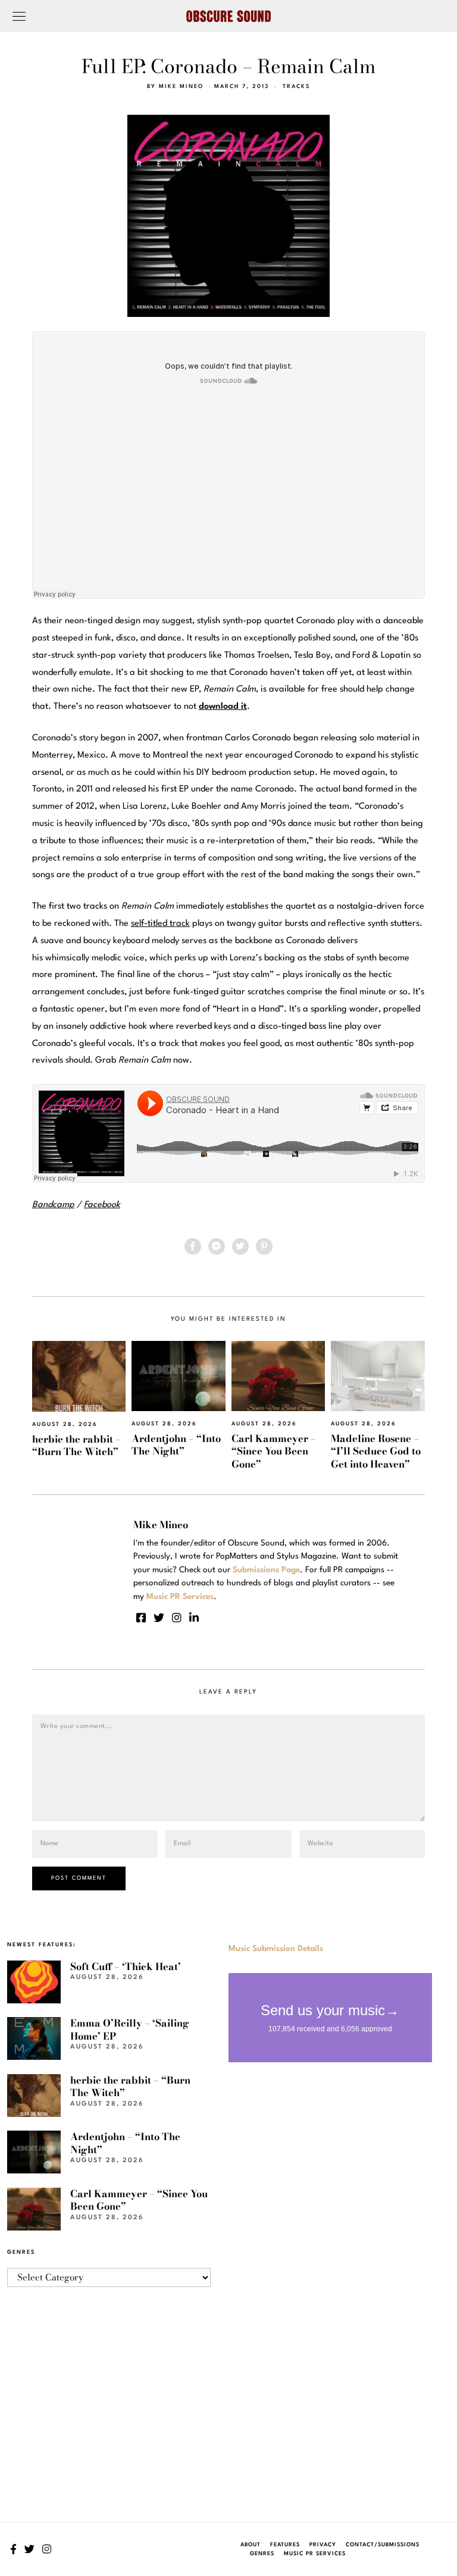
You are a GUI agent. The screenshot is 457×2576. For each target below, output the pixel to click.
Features (285, 2545)
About (251, 2545)
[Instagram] (177, 1617)
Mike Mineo (181, 87)
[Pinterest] (264, 1246)
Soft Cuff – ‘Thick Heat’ (126, 1966)
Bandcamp (53, 1205)
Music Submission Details (276, 1949)
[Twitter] (240, 1246)
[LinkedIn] (194, 1617)
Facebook (102, 1205)
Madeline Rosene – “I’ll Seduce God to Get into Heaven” (376, 1451)
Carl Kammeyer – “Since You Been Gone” (274, 1451)
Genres (262, 2554)
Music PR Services (315, 2554)
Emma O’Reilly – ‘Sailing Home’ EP (130, 2029)
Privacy (323, 2545)
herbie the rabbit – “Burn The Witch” (76, 1445)
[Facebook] (193, 1246)
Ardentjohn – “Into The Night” (176, 1445)
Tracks (296, 87)
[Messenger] (217, 1246)
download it (223, 707)
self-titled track (160, 924)
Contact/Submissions (383, 2545)
